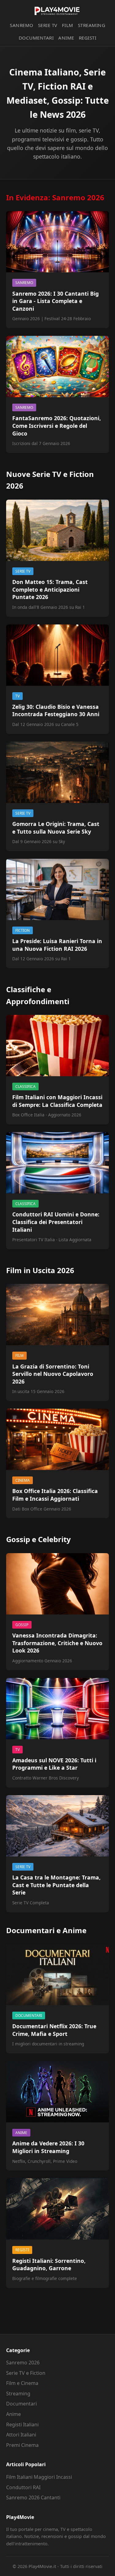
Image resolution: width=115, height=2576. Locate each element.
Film (68, 25)
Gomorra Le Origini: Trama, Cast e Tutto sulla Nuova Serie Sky (56, 828)
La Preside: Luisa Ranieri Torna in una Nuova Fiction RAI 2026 (57, 945)
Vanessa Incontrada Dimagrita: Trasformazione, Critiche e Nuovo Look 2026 (57, 1643)
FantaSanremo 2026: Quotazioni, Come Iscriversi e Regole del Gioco (57, 426)
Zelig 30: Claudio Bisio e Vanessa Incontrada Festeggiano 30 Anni (56, 710)
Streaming (92, 25)
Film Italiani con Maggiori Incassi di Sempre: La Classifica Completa (57, 1101)
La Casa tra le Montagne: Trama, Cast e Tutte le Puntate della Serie (56, 1885)
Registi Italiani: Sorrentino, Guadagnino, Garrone (49, 2265)
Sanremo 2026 (23, 2363)
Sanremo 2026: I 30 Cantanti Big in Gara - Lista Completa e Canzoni (56, 301)
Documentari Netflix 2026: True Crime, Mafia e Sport (54, 2030)
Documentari (36, 38)
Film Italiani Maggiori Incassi (39, 2477)
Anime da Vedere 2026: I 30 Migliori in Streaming (48, 2147)
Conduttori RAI (23, 2487)
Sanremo (22, 25)
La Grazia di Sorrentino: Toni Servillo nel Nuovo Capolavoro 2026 (53, 1374)
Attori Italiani (21, 2435)
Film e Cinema (22, 2383)
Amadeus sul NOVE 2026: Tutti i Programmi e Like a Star (54, 1764)
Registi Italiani (22, 2424)
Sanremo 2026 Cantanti (33, 2497)
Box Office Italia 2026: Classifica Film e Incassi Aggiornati (55, 1495)
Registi (88, 38)
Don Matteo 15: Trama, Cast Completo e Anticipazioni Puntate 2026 (50, 589)
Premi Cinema (22, 2445)
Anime (66, 38)
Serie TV (48, 25)
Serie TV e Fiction (26, 2373)
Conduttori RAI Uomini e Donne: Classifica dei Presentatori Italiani (56, 1222)
